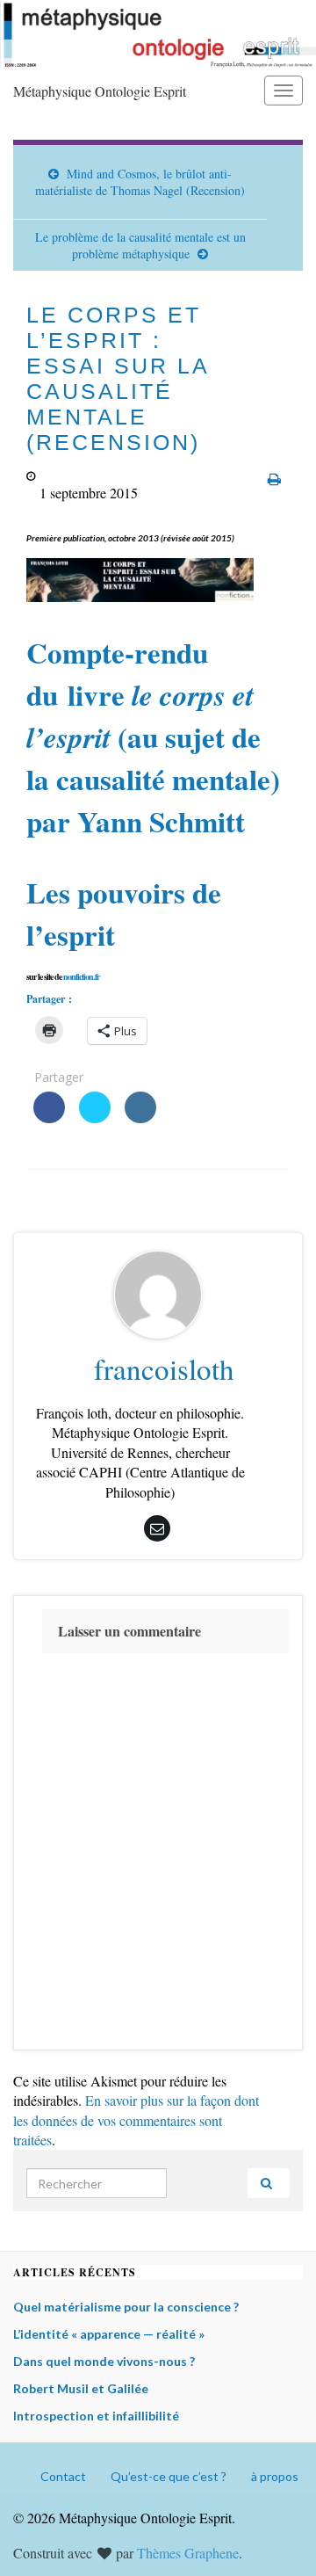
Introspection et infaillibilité (96, 2416)
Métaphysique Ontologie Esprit (100, 91)
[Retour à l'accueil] (158, 34)
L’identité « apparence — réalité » (109, 2334)
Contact (63, 2476)
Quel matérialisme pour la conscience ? (126, 2307)
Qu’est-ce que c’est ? (169, 2476)
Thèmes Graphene (188, 2553)
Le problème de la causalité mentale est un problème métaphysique (140, 245)
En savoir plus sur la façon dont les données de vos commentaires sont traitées (136, 2120)
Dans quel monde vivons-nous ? (104, 2361)
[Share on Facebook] (49, 1118)
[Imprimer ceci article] (274, 479)
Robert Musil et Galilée (81, 2388)
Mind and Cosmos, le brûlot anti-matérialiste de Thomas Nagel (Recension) (140, 182)
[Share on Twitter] (95, 1118)
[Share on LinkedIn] (140, 1118)
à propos (275, 2476)
